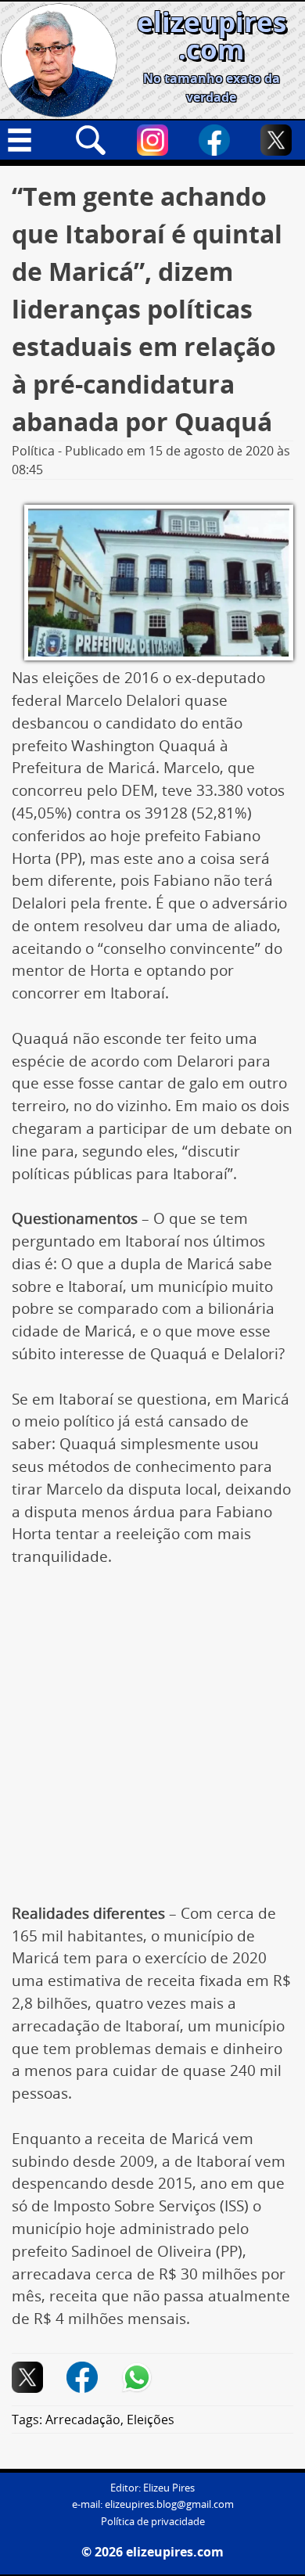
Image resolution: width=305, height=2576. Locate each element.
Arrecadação (83, 2419)
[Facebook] (214, 140)
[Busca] (91, 140)
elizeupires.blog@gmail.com (169, 2504)
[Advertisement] (152, 1743)
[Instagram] (152, 140)
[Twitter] (276, 140)
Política (33, 451)
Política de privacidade (153, 2522)
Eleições (151, 2419)
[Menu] (29, 140)
